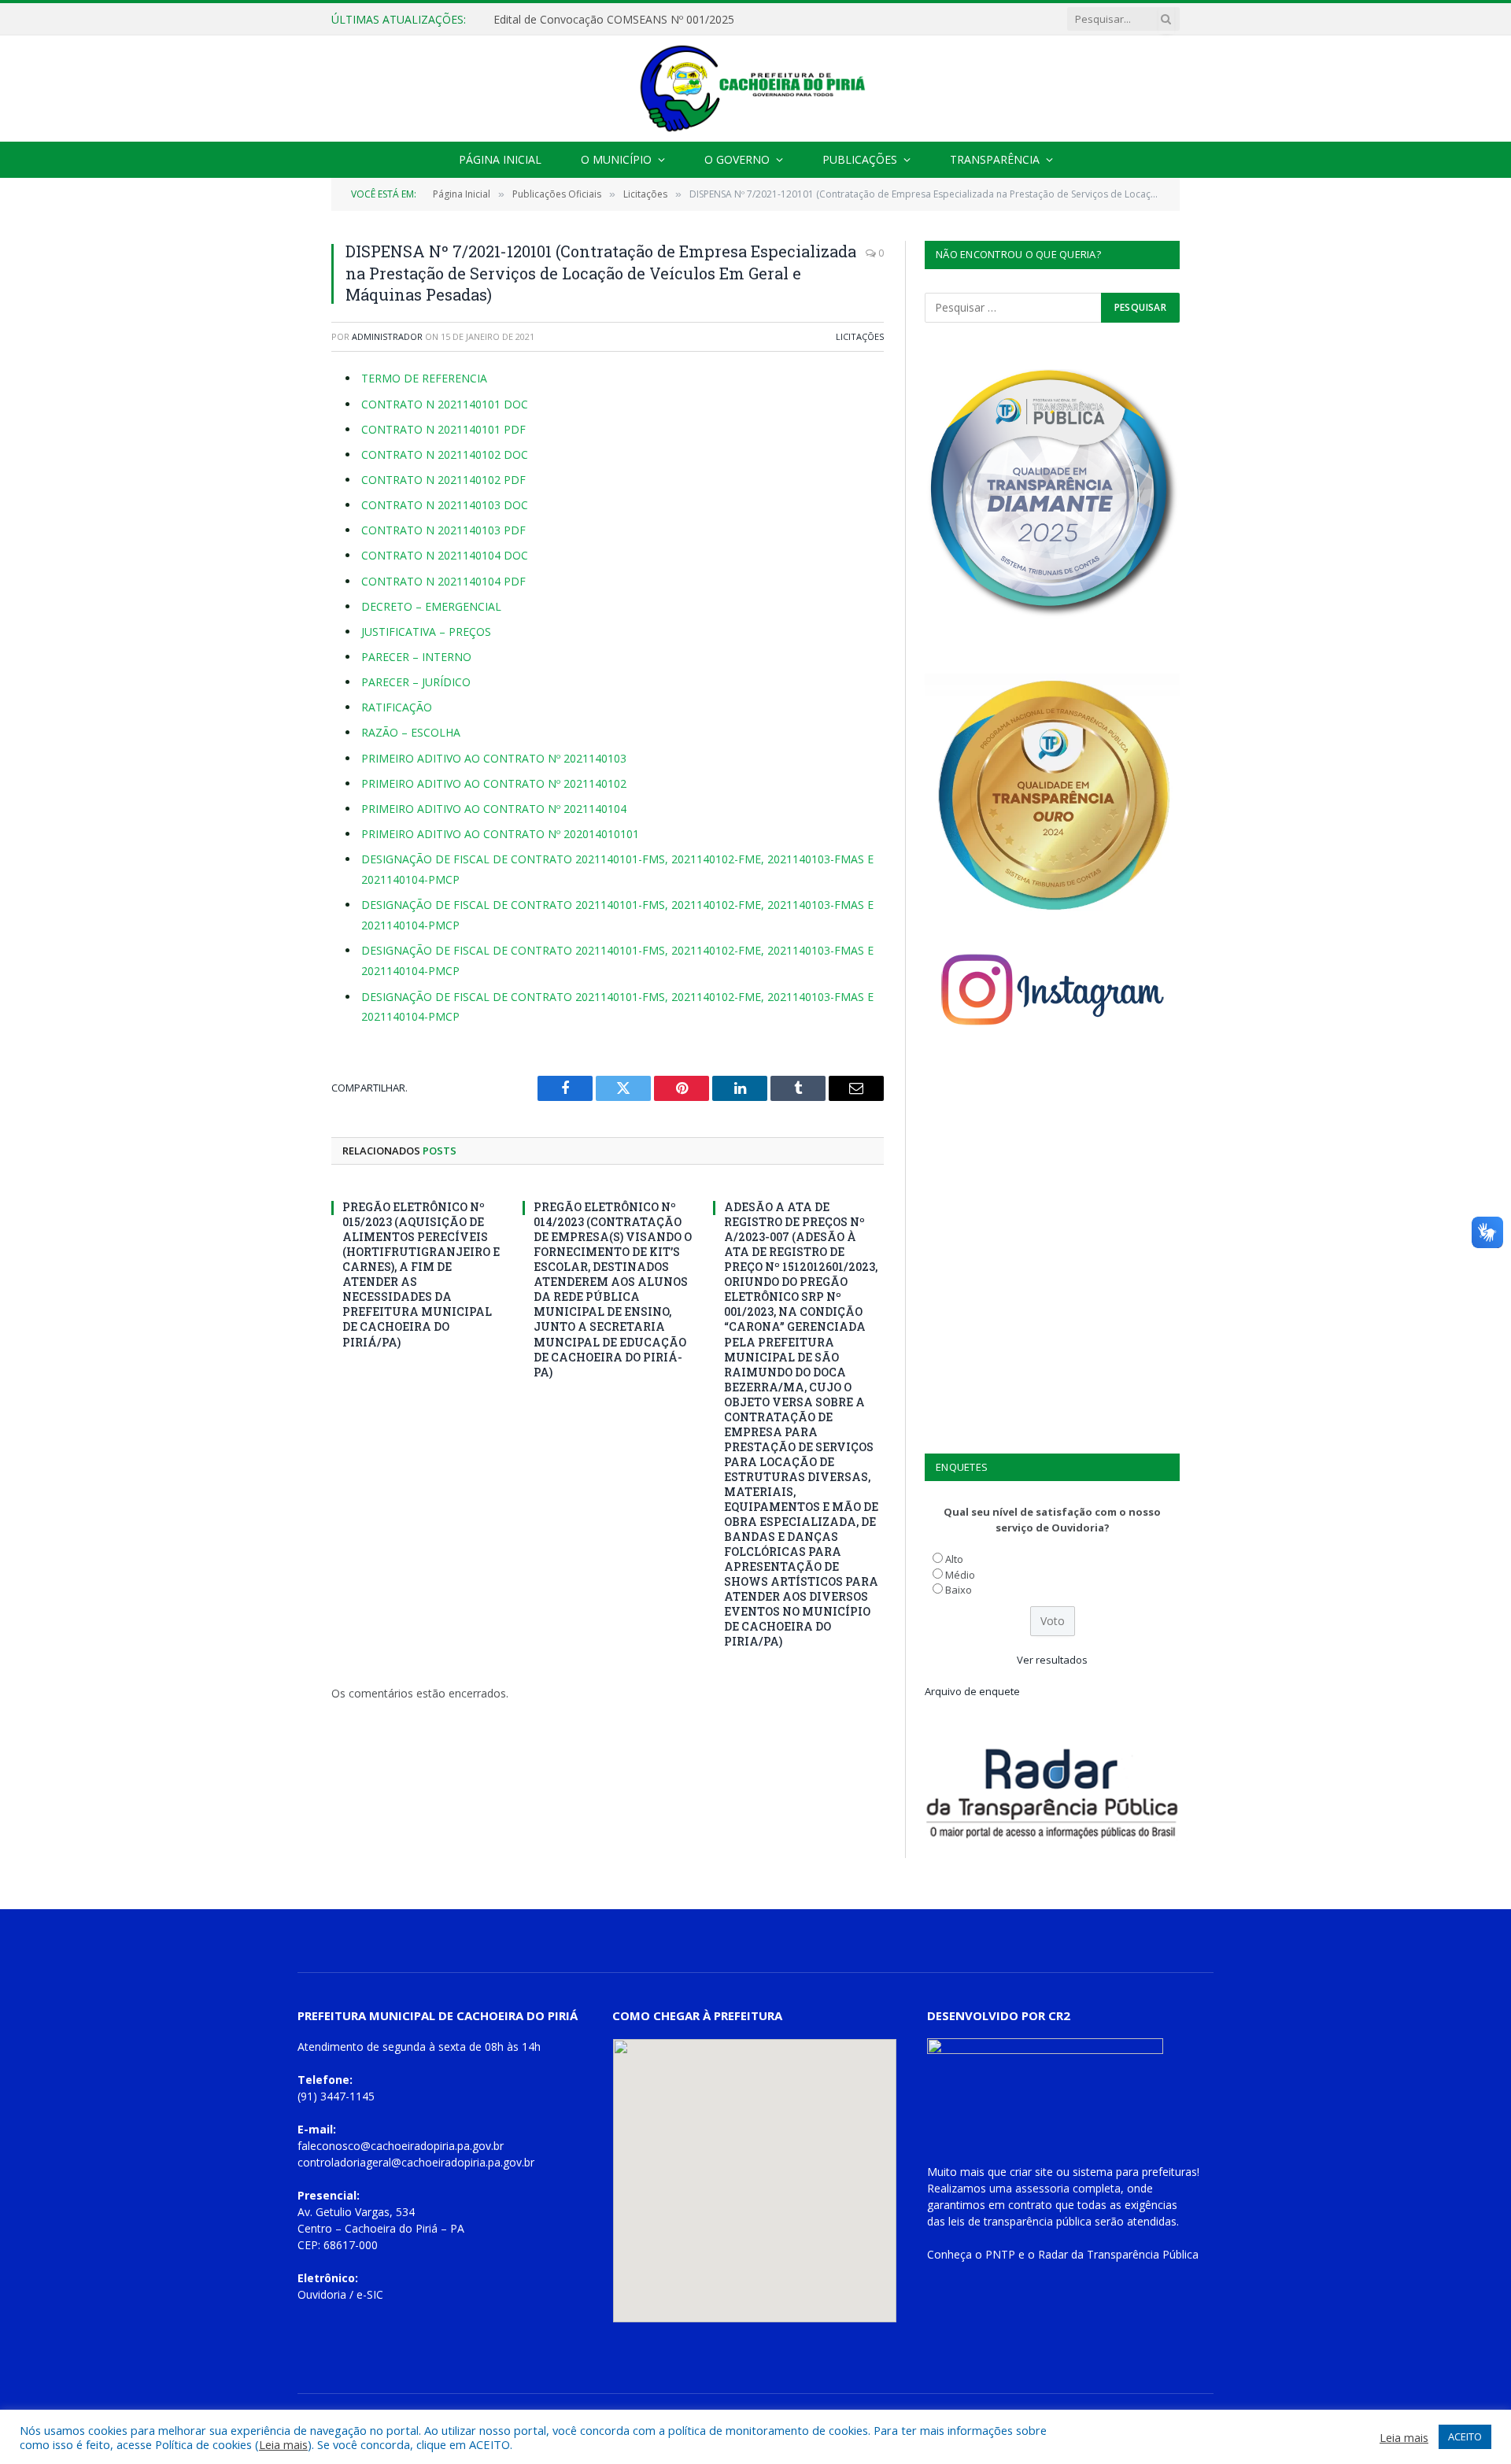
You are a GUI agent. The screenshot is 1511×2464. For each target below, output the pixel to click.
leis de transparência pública (1020, 2221)
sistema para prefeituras (1135, 2172)
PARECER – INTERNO (416, 657)
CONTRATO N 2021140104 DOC (445, 555)
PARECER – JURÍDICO (416, 682)
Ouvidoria (322, 2294)
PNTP (1000, 2254)
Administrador (387, 336)
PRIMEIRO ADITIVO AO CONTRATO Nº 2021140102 (494, 783)
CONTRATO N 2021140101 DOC (445, 404)
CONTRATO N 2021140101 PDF (443, 429)
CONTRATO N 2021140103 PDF (443, 530)
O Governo (737, 159)
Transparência (995, 159)
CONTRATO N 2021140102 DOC (445, 454)
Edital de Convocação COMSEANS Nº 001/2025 (614, 20)
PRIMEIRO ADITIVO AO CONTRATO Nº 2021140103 (494, 758)
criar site (1031, 2172)
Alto (954, 1559)
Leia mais (283, 2444)
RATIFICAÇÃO (397, 707)
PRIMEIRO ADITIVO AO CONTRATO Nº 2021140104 (494, 809)
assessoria (1042, 2188)
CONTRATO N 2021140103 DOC (445, 505)
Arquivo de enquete (972, 1691)
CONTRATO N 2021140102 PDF (443, 480)
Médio (960, 1575)
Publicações (860, 159)
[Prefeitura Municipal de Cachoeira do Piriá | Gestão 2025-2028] (755, 89)
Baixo (959, 1590)
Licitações (860, 336)
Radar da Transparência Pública (1118, 2254)
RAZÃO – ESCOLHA (411, 732)
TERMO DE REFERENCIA (424, 378)
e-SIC (370, 2294)
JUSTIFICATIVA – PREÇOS (426, 632)
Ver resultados (1052, 1660)
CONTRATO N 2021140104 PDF (443, 581)
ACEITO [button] (1465, 2436)
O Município (616, 159)
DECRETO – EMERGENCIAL (431, 606)
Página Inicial (500, 159)
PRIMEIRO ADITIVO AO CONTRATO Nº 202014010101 (500, 834)
